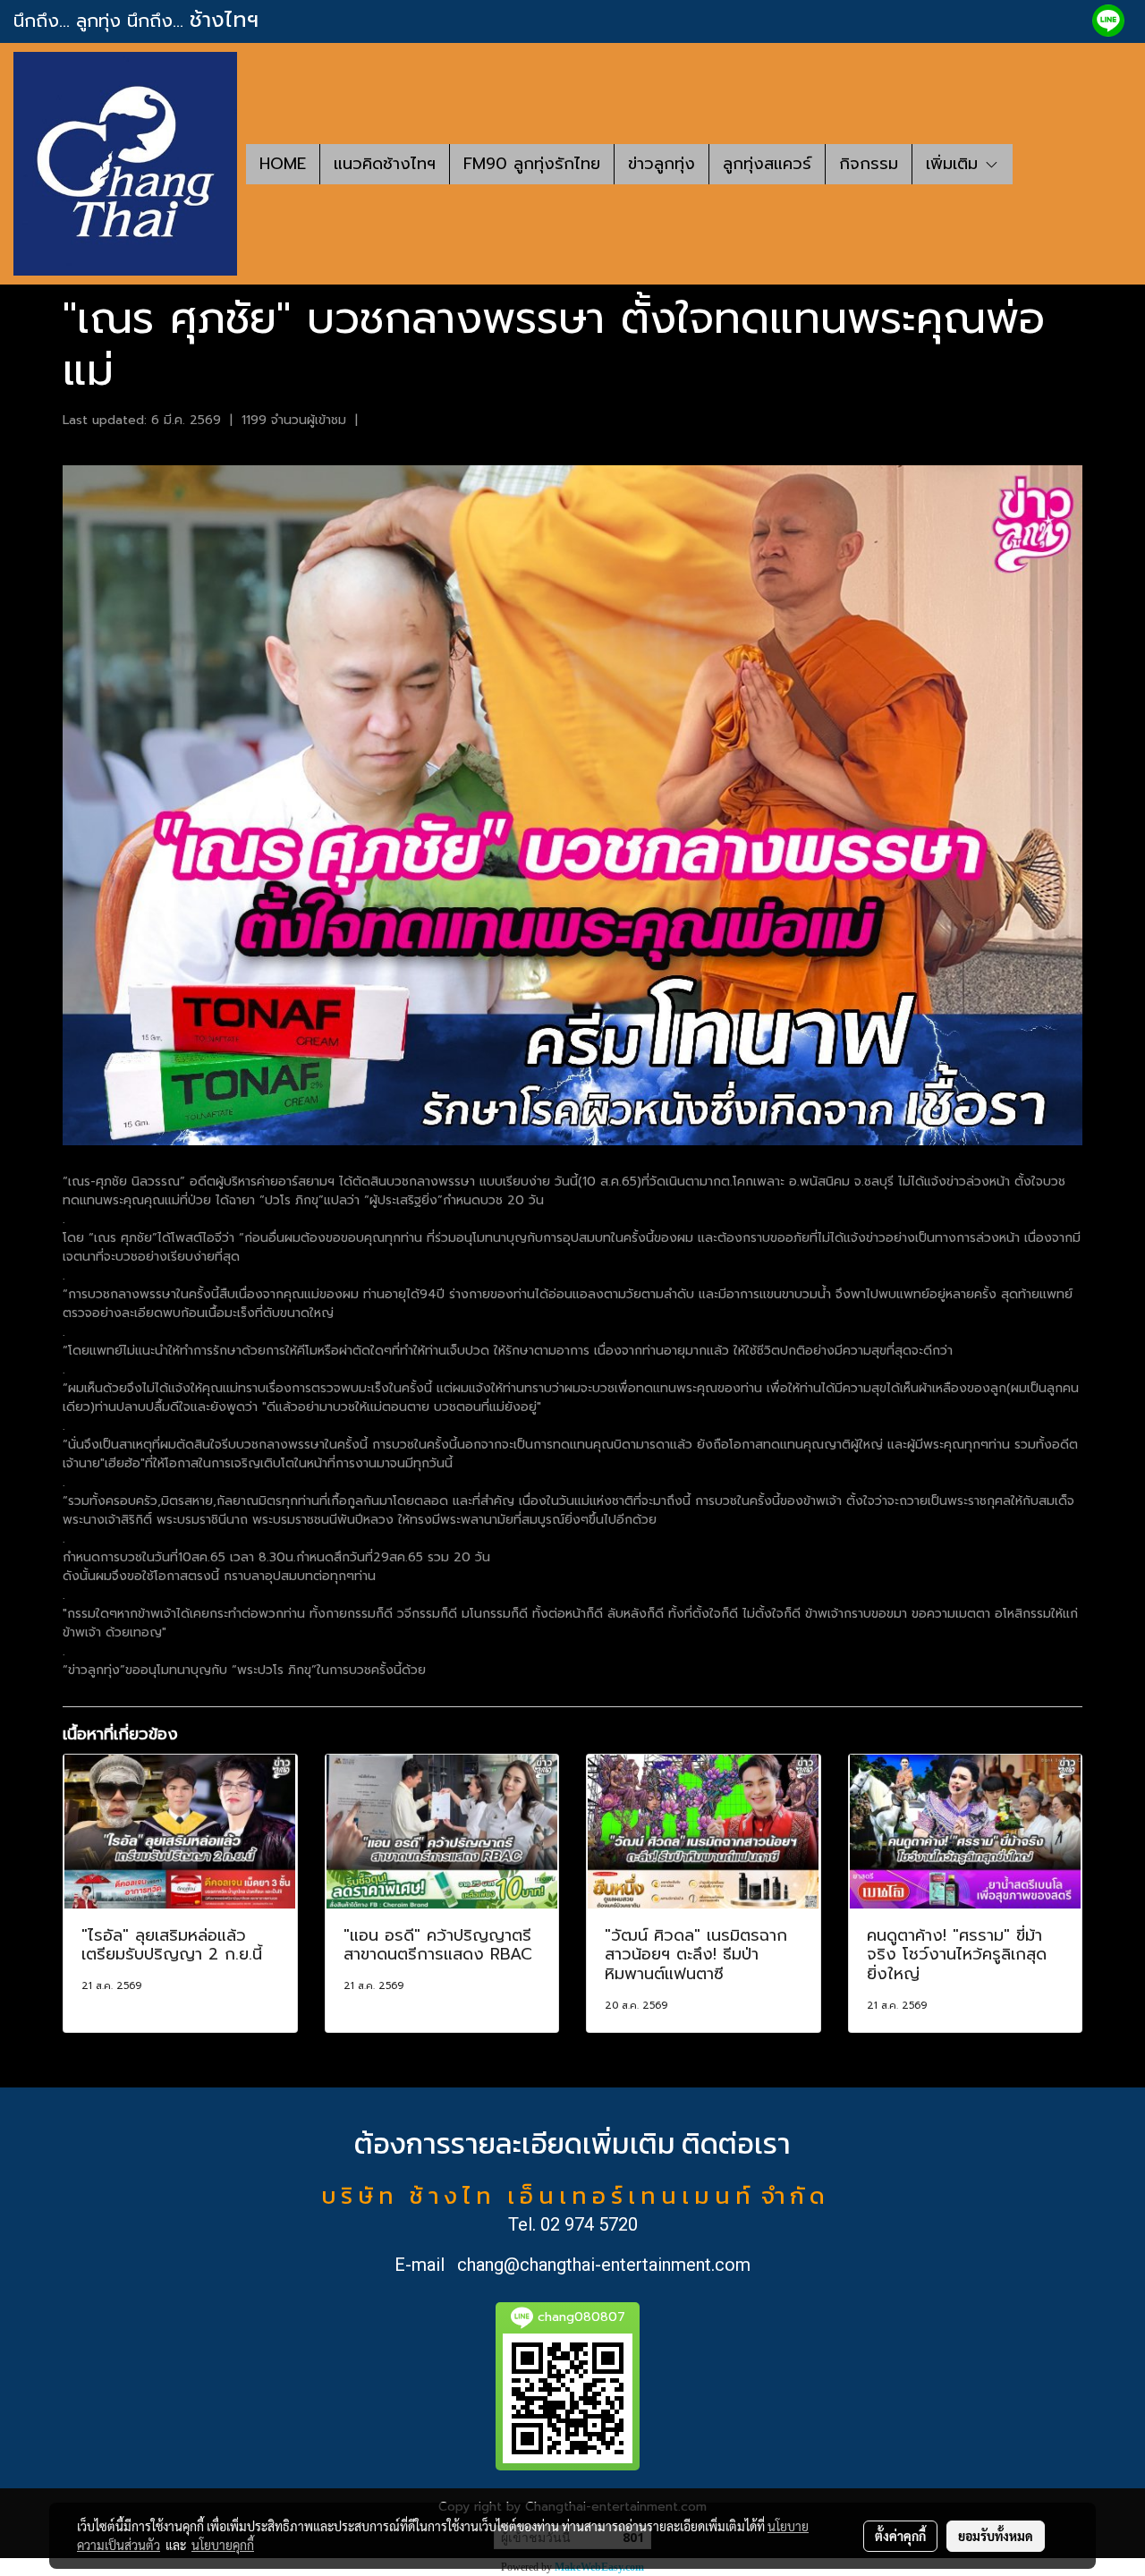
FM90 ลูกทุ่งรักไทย (532, 164)
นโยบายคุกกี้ (223, 2545)
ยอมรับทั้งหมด (996, 2536)
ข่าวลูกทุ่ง (662, 164)
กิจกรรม (869, 164)
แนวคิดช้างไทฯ (385, 164)
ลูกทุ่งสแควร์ (767, 164)
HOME (283, 164)
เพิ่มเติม (955, 164)
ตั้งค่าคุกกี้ (900, 2536)
